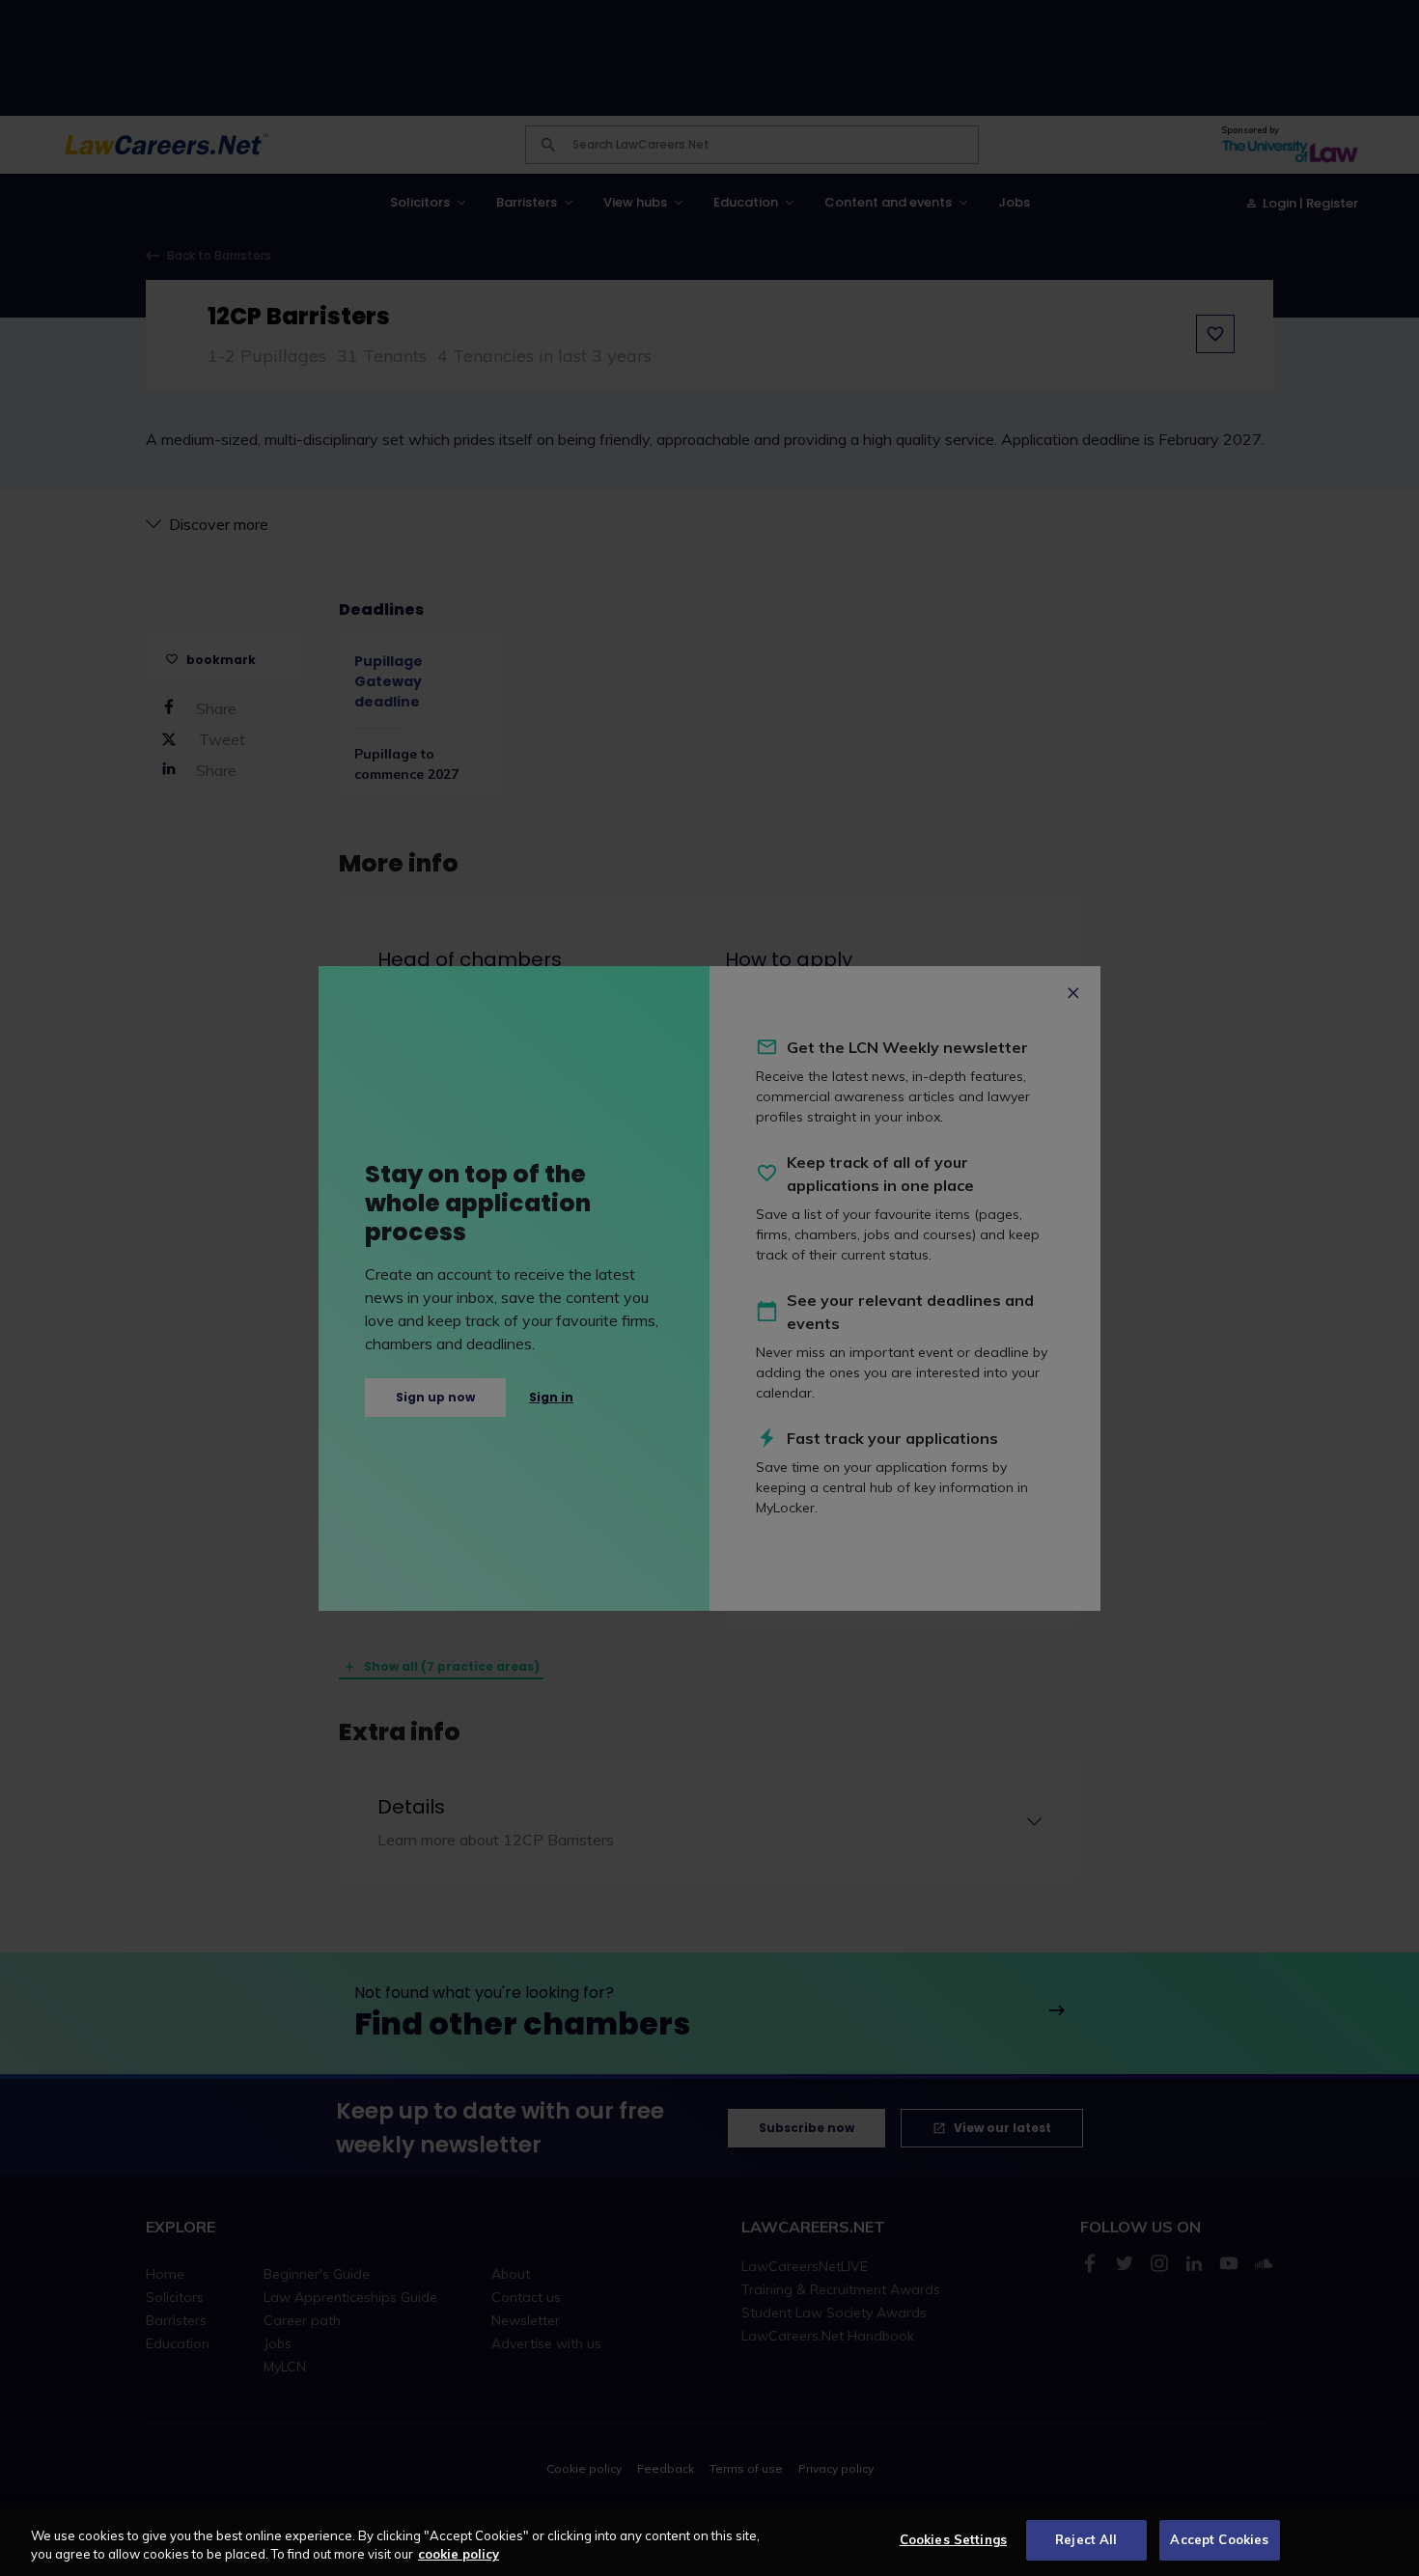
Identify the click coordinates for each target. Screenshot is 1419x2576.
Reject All (1086, 2539)
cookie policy (459, 2555)
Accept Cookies (1219, 2539)
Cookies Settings (953, 2539)
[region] (709, 2542)
